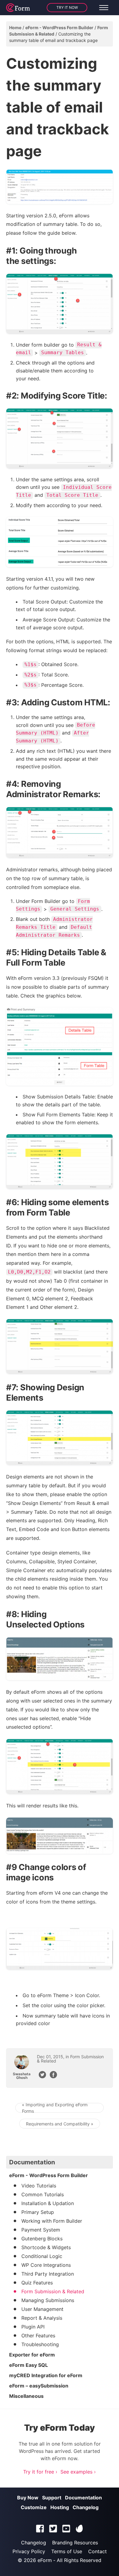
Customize (34, 2507)
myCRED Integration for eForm (46, 2375)
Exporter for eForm (32, 2355)
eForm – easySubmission (39, 2386)
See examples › (78, 2472)
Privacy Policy (29, 2551)
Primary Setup (38, 2212)
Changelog (86, 2507)
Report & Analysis (42, 2318)
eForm (45, 2560)
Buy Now (28, 2498)
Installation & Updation (48, 2203)
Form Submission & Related (70, 2059)
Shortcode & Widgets (46, 2247)
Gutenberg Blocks (42, 2239)
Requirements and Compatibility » (60, 2124)
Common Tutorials (43, 2194)
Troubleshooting (40, 2344)
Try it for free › (40, 2472)
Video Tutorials (39, 2186)
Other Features (38, 2336)
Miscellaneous (26, 2396)
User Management (42, 2309)
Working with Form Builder (52, 2221)
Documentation (83, 2498)
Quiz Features (37, 2283)
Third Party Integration (48, 2274)
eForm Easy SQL (29, 2365)
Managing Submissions (48, 2300)
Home (15, 28)
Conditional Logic (42, 2256)
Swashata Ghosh (22, 2076)
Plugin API (33, 2327)
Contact (97, 2551)
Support (52, 2498)
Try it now (67, 7)
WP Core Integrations (46, 2265)
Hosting (60, 2507)
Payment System (41, 2230)
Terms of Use (67, 2551)
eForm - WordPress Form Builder (59, 28)
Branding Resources (75, 2543)
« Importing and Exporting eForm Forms (55, 2108)
